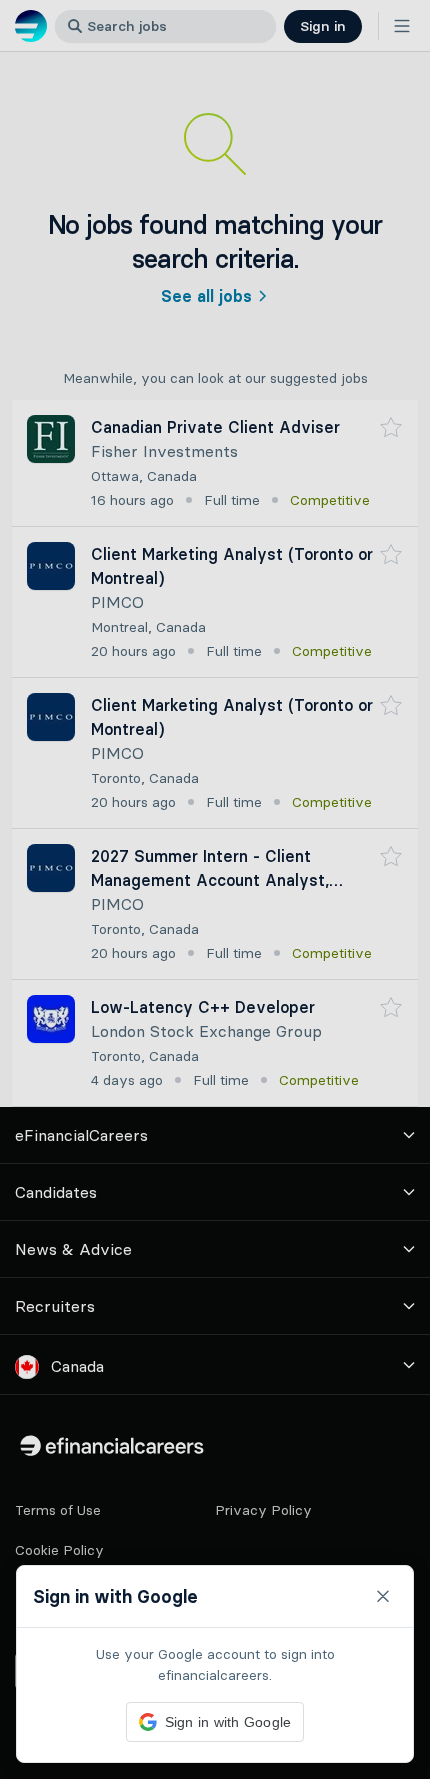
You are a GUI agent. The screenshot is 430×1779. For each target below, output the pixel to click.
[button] (215, 889)
